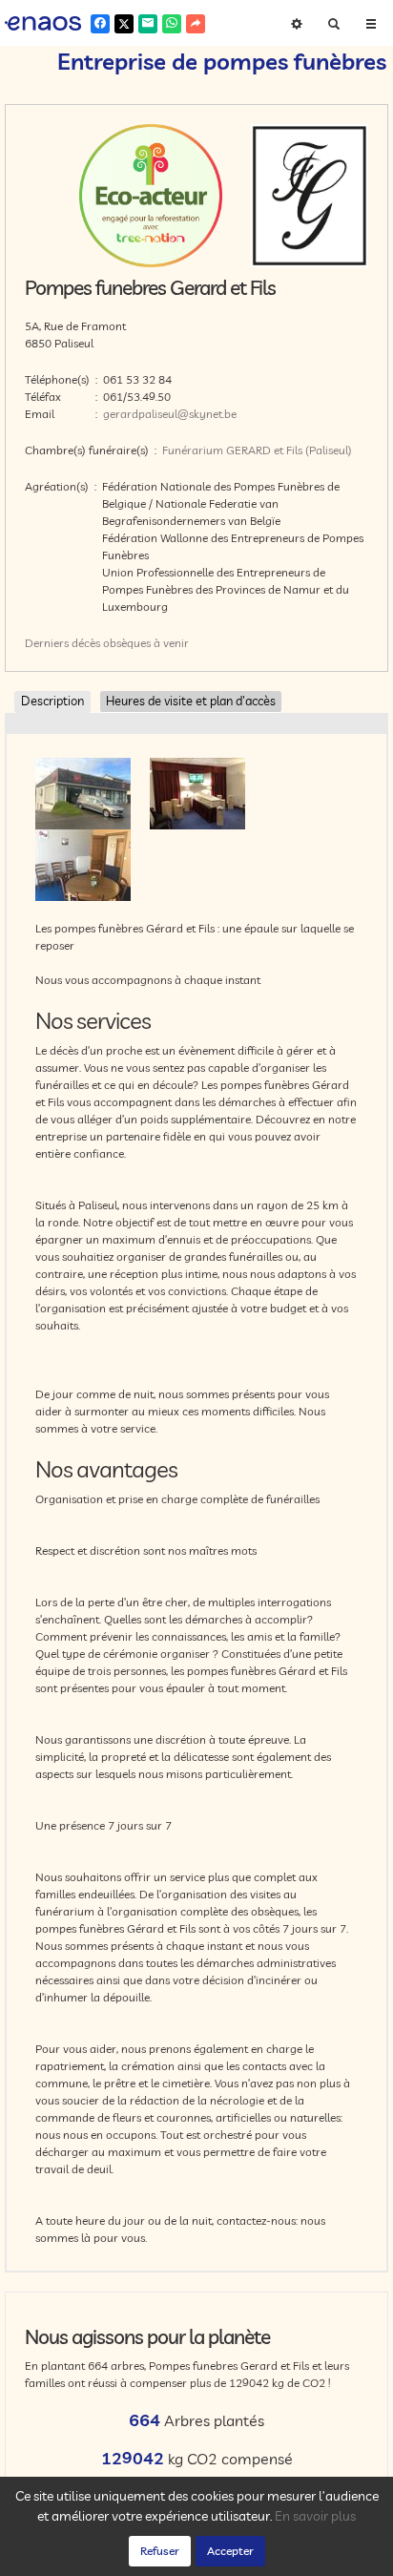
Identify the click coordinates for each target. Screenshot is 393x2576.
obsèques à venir (146, 643)
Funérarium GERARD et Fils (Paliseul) (257, 450)
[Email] (148, 24)
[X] (124, 24)
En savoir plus (315, 2516)
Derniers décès (62, 643)
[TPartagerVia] (196, 24)
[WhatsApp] (172, 24)
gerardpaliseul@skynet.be (170, 414)
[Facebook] (100, 24)
